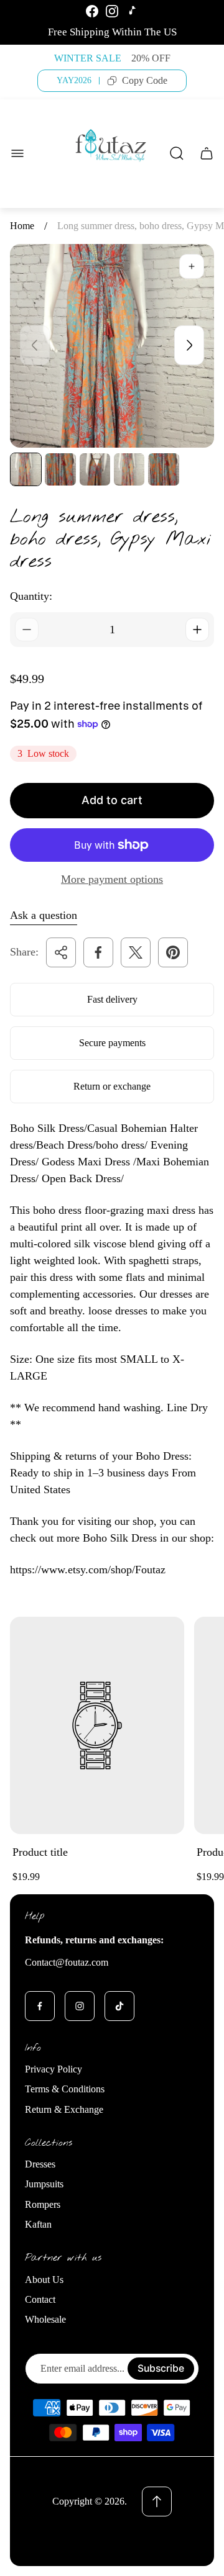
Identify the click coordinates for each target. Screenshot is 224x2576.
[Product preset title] (97, 1725)
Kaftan (38, 2224)
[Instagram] (112, 11)
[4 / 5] (129, 469)
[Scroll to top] (157, 2501)
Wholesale (45, 2319)
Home (22, 226)
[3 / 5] (95, 469)
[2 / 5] (60, 469)
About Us (44, 2280)
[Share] (61, 952)
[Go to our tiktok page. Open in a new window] (119, 2006)
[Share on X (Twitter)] (136, 952)
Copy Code (145, 80)
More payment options (112, 879)
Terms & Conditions (65, 2089)
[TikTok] (132, 11)
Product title (40, 1852)
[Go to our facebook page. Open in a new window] (40, 2006)
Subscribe (161, 2368)
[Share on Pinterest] (173, 952)
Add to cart (112, 800)
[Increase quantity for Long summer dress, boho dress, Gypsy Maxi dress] (197, 630)
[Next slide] (189, 345)
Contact (40, 2299)
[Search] (177, 153)
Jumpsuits (44, 2184)
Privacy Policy (54, 2069)
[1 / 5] (26, 469)
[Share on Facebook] (98, 952)
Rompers (43, 2204)
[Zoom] (192, 266)
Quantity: (31, 596)
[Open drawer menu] (17, 153)
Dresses (40, 2164)
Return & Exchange (64, 2109)
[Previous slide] (35, 345)
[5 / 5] (163, 469)
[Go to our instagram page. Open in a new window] (80, 2006)
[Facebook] (92, 11)
